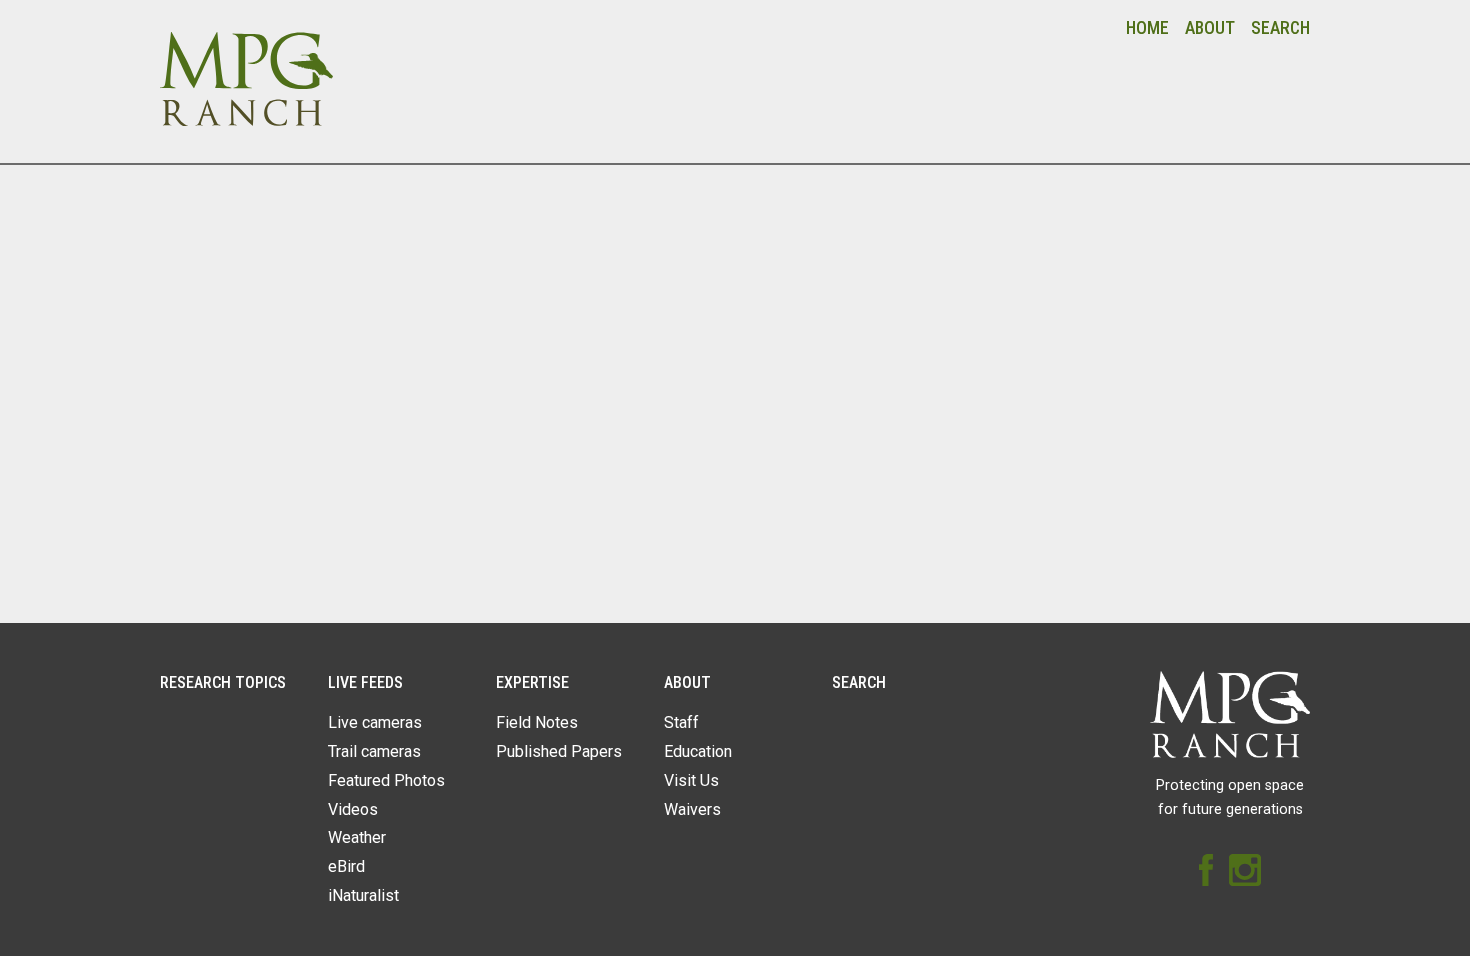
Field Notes (537, 722)
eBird (346, 866)
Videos (353, 809)
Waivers (692, 809)
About (1210, 28)
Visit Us (691, 780)
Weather (357, 837)
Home (1147, 28)
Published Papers (559, 751)
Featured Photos (386, 780)
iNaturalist (363, 895)
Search (1280, 28)
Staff (681, 722)
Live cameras (375, 722)
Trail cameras (374, 751)
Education (698, 751)
